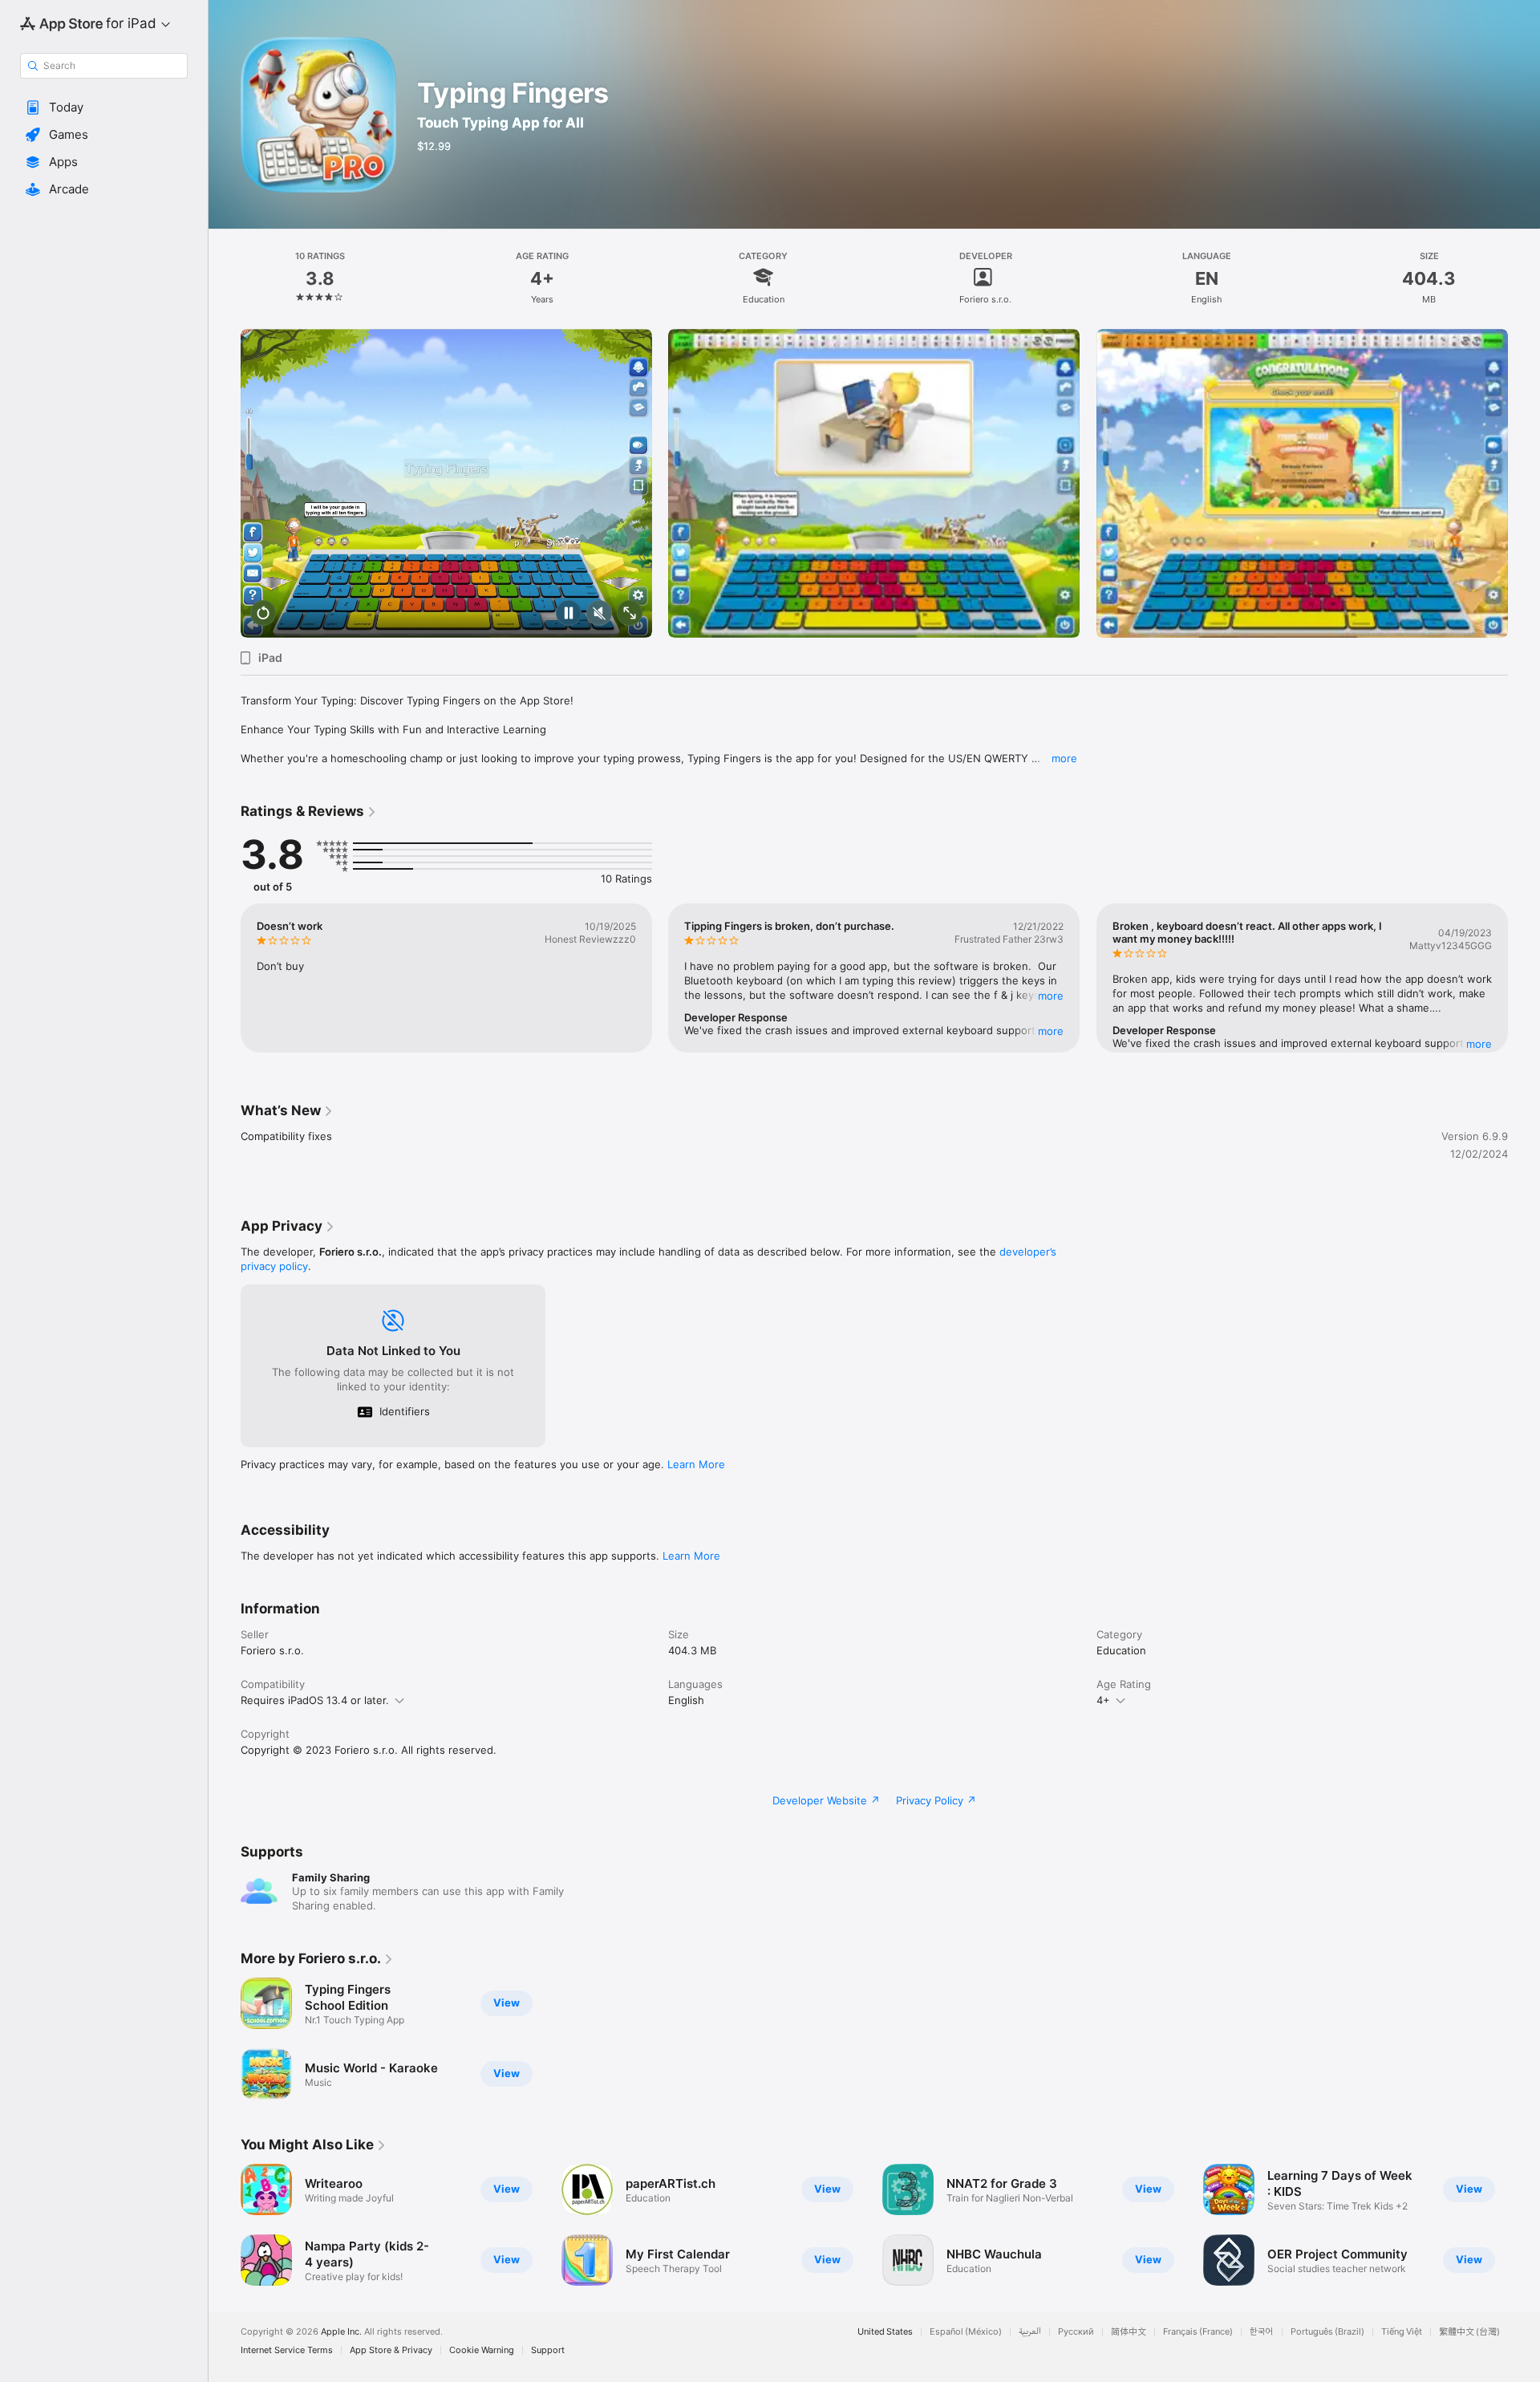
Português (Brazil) (1327, 2332)
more (1064, 758)
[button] (104, 108)
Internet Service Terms (287, 2350)
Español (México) (966, 2332)
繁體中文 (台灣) (1469, 2332)
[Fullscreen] (630, 614)
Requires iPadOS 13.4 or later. (315, 1700)
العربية (1030, 2332)
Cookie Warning (482, 2350)
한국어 (1262, 2332)
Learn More (696, 1464)
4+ (1103, 1700)
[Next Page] (1524, 484)
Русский (1076, 2332)
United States (885, 2332)
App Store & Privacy (391, 2350)
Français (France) (1198, 2332)
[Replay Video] (263, 614)
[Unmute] (599, 614)
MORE (1052, 996)
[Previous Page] (225, 484)
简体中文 (1129, 2332)
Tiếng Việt (1402, 2332)
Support (548, 2350)
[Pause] (569, 614)
